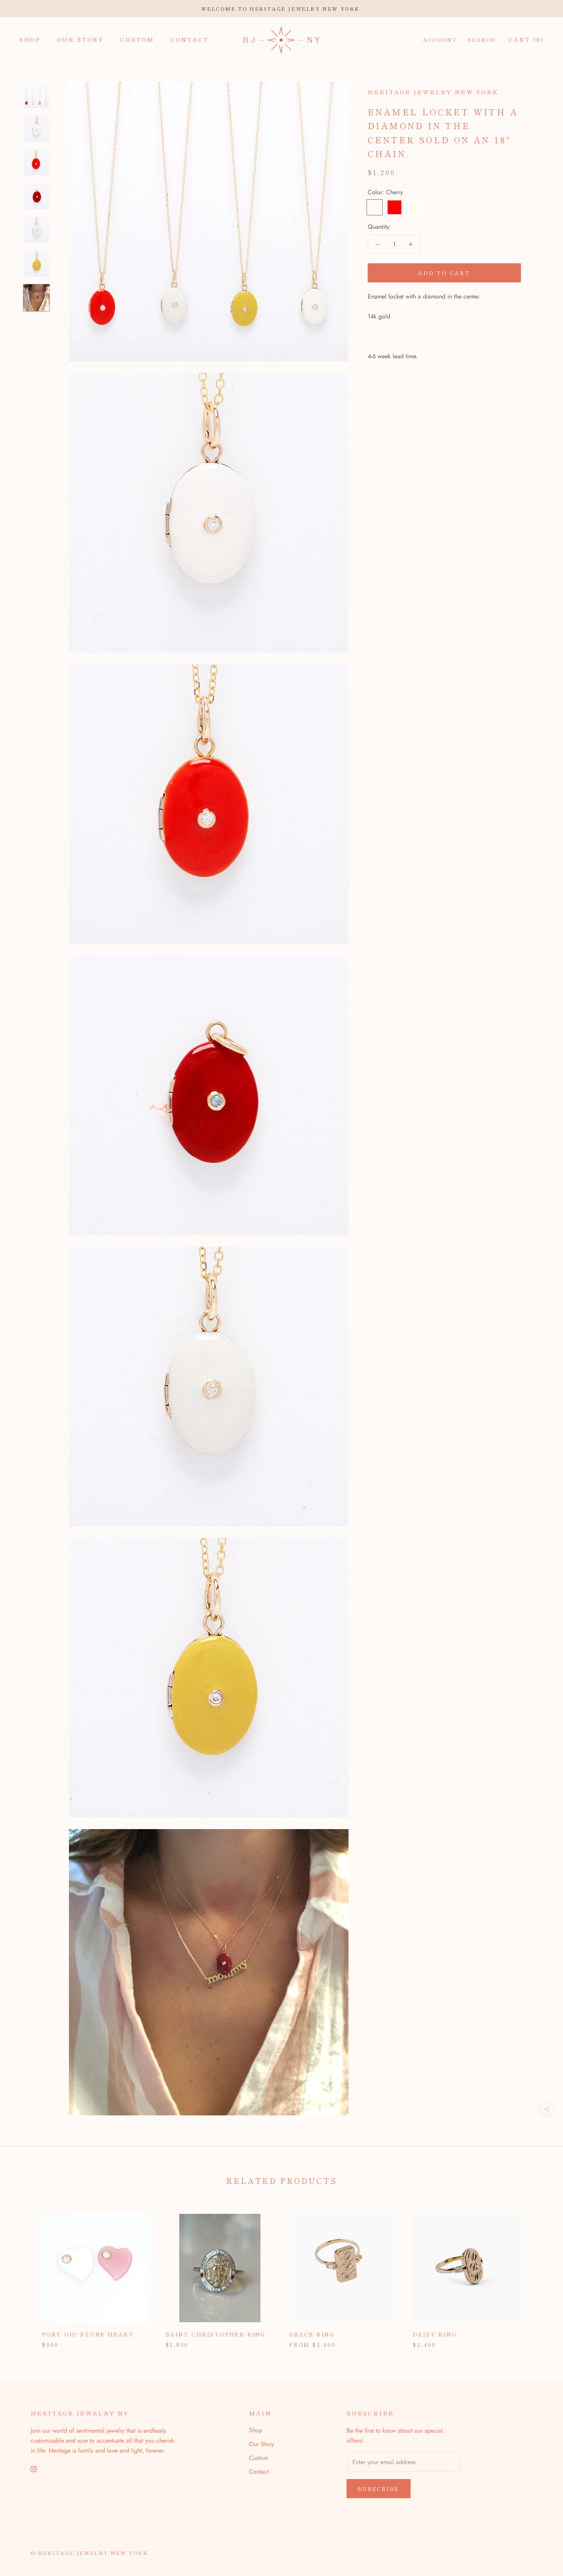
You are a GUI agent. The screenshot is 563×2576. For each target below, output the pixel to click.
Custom (137, 39)
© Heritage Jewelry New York (89, 2553)
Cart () (526, 39)
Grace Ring (312, 2334)
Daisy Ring (435, 2334)
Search (482, 40)
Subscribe (379, 2489)
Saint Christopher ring (216, 2334)
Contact (190, 39)
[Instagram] (34, 2469)
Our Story (80, 39)
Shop (30, 39)
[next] (539, 2273)
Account (440, 40)
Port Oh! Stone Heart (88, 2334)
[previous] (24, 2273)
